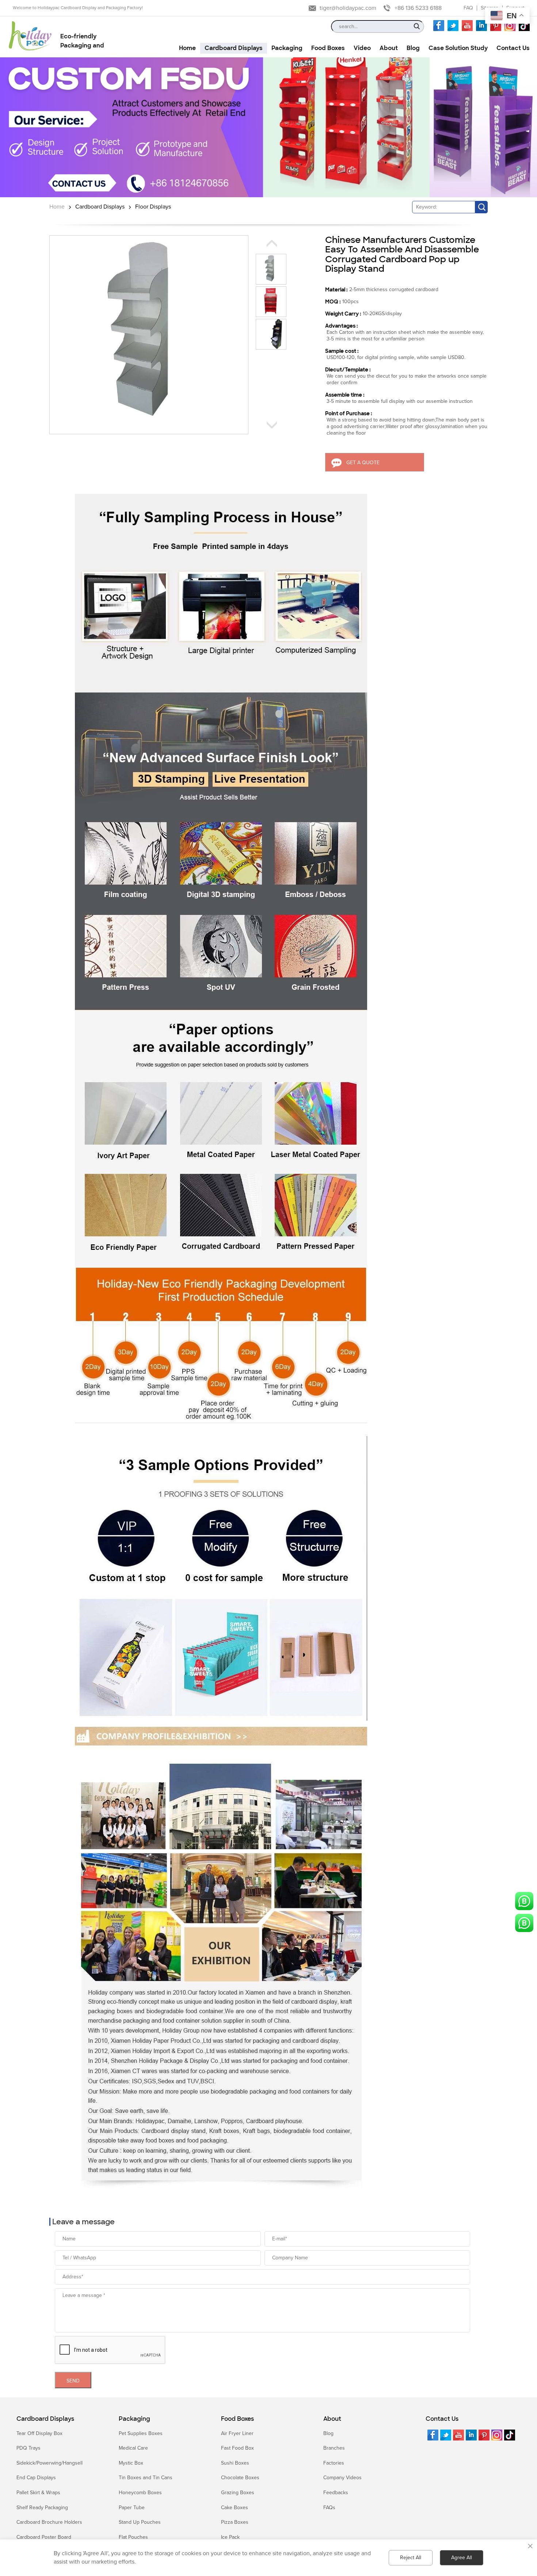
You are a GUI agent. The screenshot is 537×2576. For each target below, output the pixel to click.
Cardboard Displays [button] (234, 48)
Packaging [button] (287, 48)
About (332, 2419)
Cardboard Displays (100, 207)
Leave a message (83, 2222)
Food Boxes (237, 2419)
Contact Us (442, 2419)
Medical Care (133, 2448)
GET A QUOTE (363, 463)
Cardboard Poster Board (44, 2537)
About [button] (389, 48)
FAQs (329, 2508)
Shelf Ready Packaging (42, 2508)
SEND (73, 2381)
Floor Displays (153, 207)
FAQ (468, 8)
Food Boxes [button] (328, 48)
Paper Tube (132, 2508)
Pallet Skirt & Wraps (38, 2493)
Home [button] (187, 48)
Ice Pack (230, 2537)
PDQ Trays (28, 2448)
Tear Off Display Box (39, 2433)
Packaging (134, 2419)
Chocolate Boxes (240, 2478)
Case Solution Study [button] (458, 48)
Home (57, 207)
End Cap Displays (36, 2478)
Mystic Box (131, 2463)
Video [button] (362, 48)
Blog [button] (413, 48)
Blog (328, 2433)
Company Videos (342, 2478)
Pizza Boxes (235, 2522)
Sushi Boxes (235, 2463)
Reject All (411, 2558)
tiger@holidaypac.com (348, 8)
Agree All (462, 2558)
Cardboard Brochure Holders (49, 2522)
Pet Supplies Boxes (141, 2433)
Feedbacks (336, 2493)
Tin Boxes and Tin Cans (146, 2478)
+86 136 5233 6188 (418, 8)
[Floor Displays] (268, 127)
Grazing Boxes (238, 2493)
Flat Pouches (133, 2537)
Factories (334, 2463)
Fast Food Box (237, 2448)
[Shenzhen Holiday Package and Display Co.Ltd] (30, 37)
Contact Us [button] (513, 48)
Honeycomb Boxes (140, 2493)
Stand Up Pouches (140, 2522)
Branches (334, 2448)
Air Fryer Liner (237, 2433)
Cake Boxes (235, 2508)
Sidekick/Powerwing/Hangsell (49, 2463)
